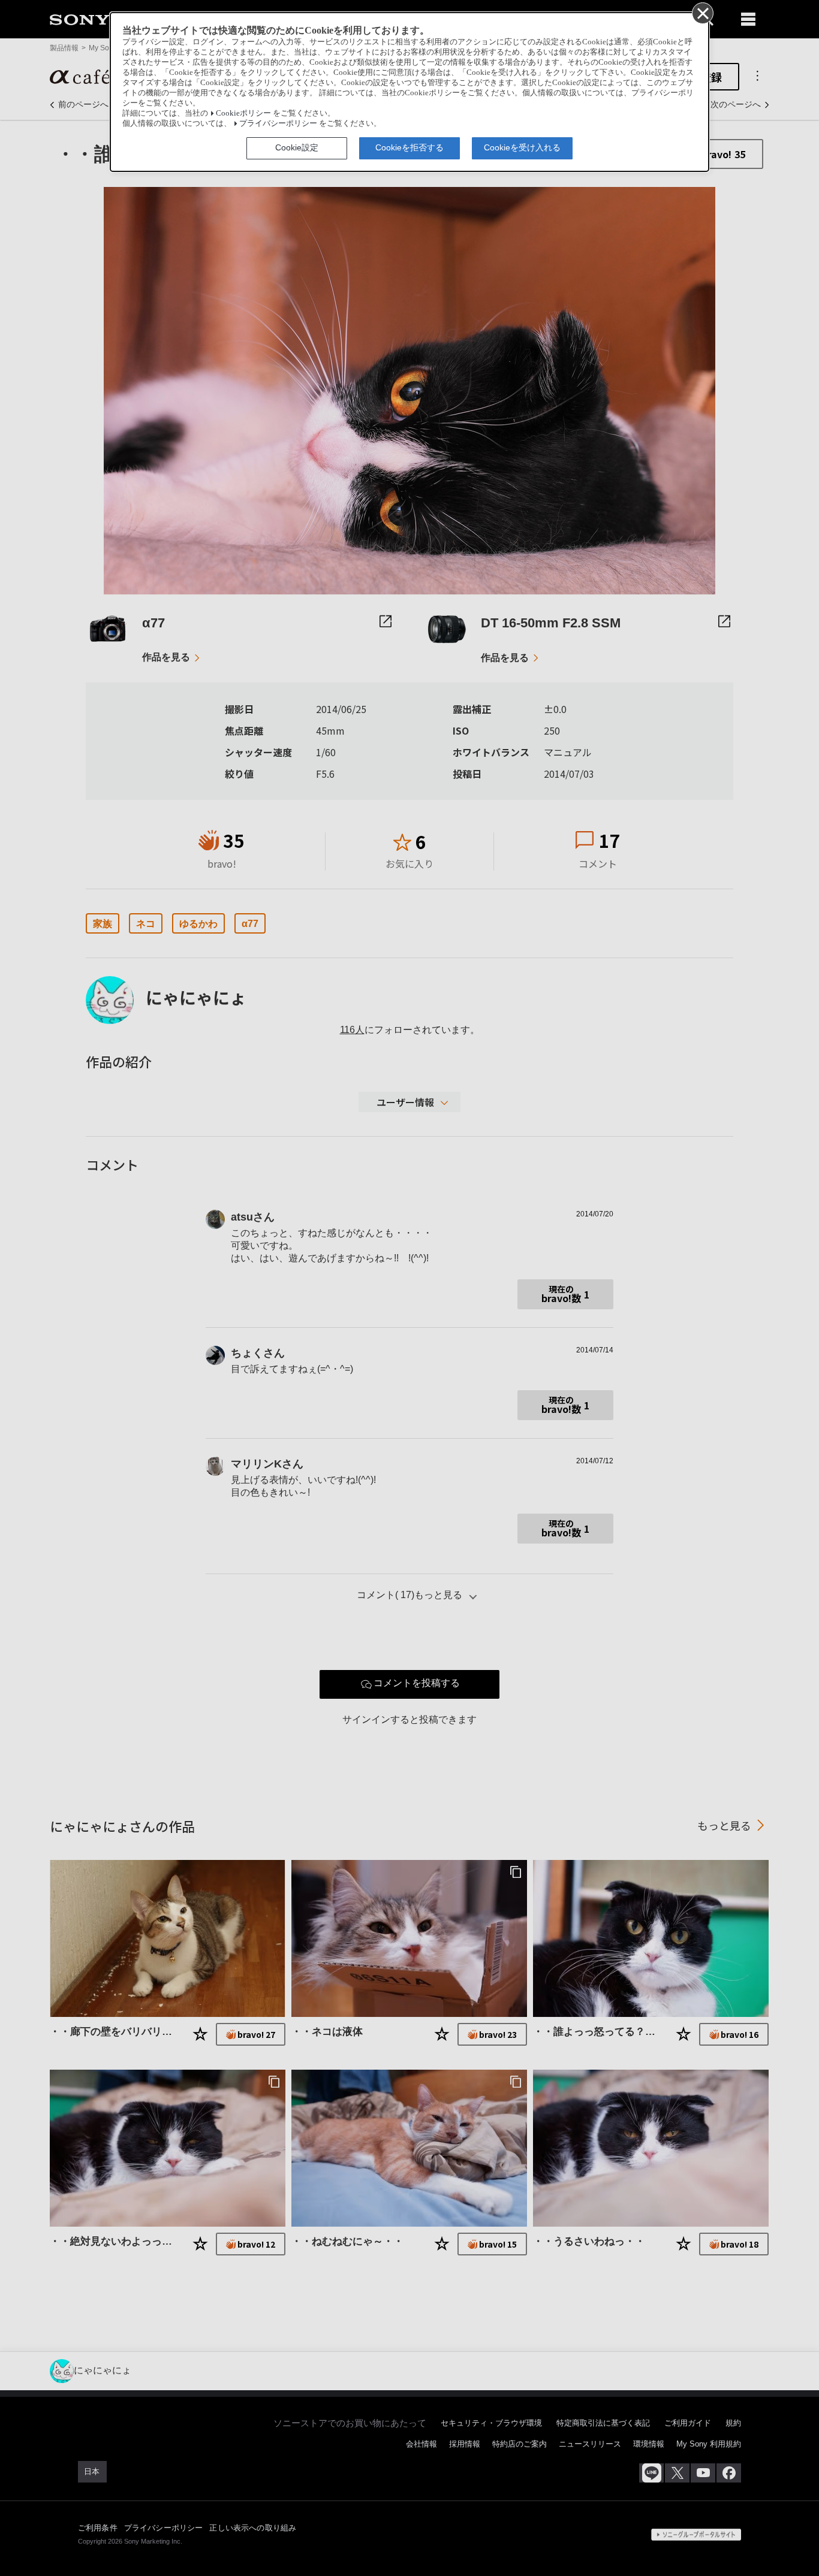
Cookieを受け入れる (522, 147)
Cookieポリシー (243, 113)
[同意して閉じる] (702, 13)
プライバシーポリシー (278, 123)
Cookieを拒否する (409, 147)
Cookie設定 (297, 147)
